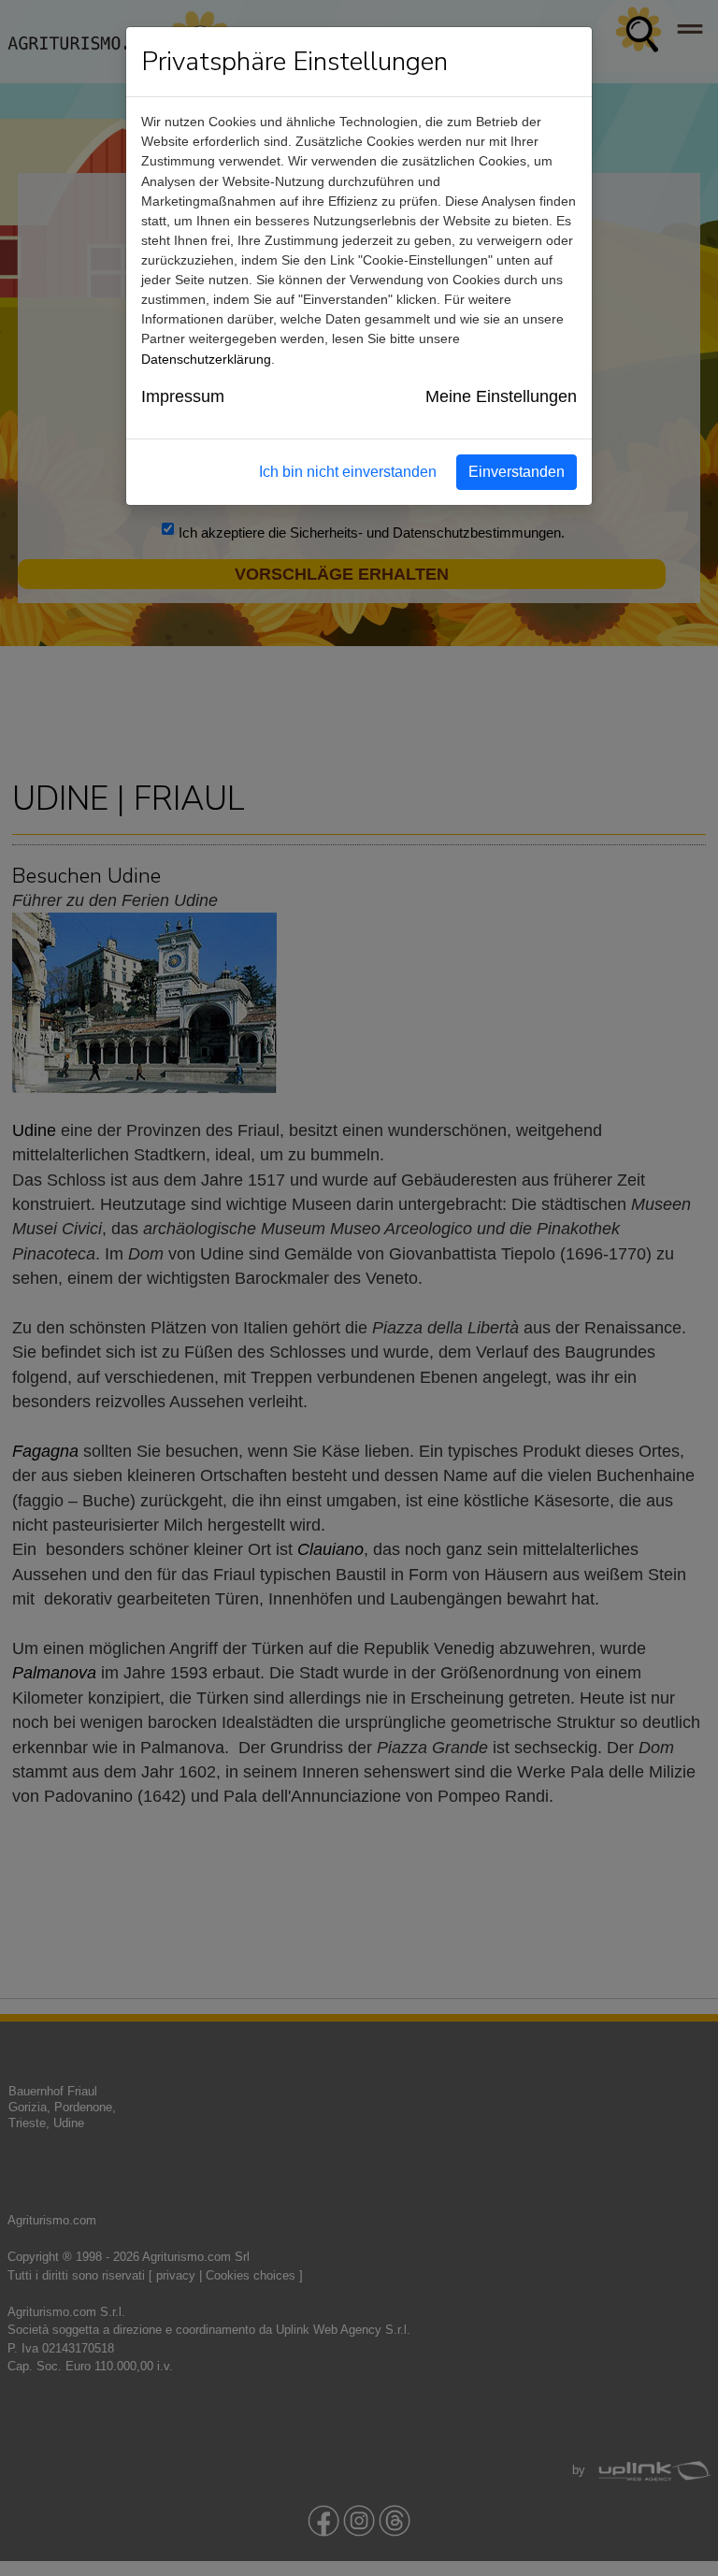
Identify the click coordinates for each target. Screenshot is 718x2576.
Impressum (183, 396)
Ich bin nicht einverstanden (348, 472)
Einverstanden (517, 472)
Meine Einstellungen (501, 396)
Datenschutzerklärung (206, 359)
